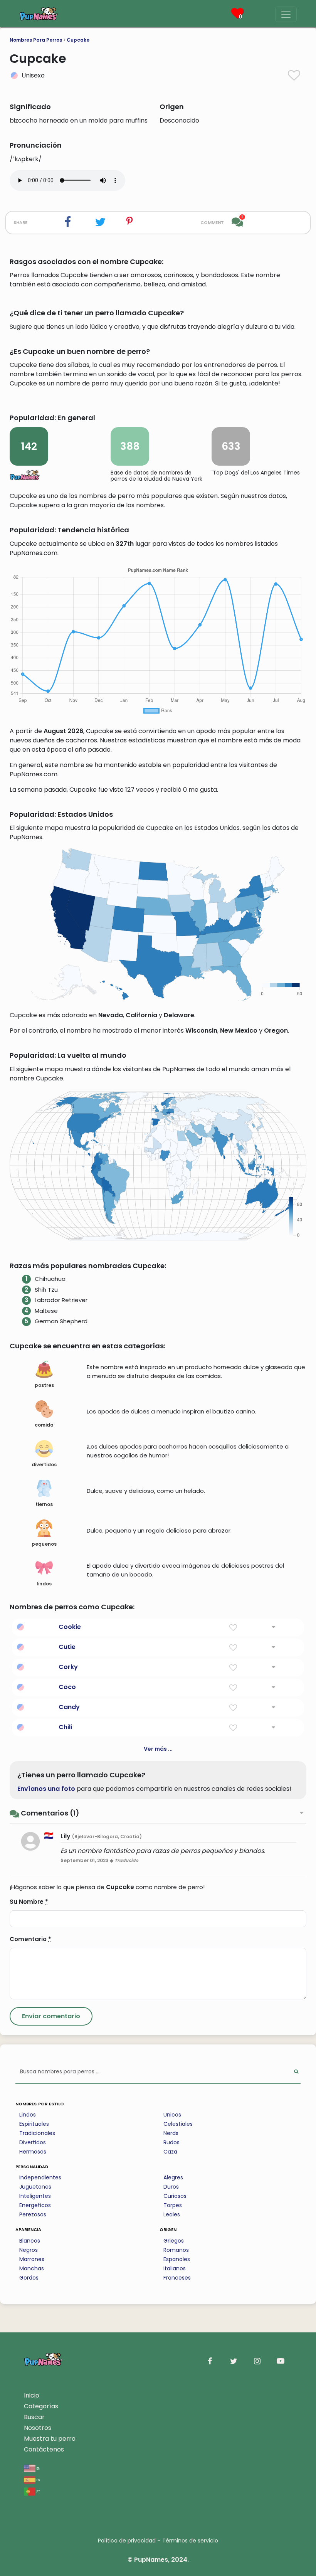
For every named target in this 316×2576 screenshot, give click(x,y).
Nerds (171, 2133)
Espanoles (177, 2259)
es (38, 2479)
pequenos (44, 1544)
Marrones (32, 2259)
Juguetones (35, 2187)
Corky (68, 1667)
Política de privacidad (127, 2541)
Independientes (40, 2177)
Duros (171, 2187)
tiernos (44, 1504)
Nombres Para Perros (36, 40)
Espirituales (34, 2124)
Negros (29, 2250)
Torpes (173, 2205)
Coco (67, 1687)
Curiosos (175, 2196)
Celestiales (178, 2124)
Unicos (172, 2115)
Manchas (32, 2268)
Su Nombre (29, 1902)
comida (44, 1425)
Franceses (177, 2278)
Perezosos (33, 2214)
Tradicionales (37, 2133)
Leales (172, 2214)
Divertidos (33, 2142)
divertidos (44, 1465)
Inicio (32, 2395)
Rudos (171, 2142)
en (38, 2468)
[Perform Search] (296, 2072)
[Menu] (286, 14)
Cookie (70, 1627)
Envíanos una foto (46, 1789)
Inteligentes (35, 2196)
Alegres (173, 2177)
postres (44, 1385)
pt (38, 2491)
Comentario (30, 1939)
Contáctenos (44, 2449)
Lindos (28, 2115)
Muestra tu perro (50, 2439)
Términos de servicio (190, 2541)
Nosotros (38, 2428)
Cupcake (78, 40)
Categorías (41, 2406)
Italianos (175, 2268)
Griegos (174, 2241)
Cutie (67, 1647)
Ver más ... (158, 1749)
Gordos (29, 2278)
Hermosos (33, 2152)
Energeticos (35, 2205)
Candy (69, 1707)
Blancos (30, 2241)
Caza (170, 2152)
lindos (44, 1584)
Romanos (176, 2250)
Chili (65, 1727)
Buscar (34, 2417)
